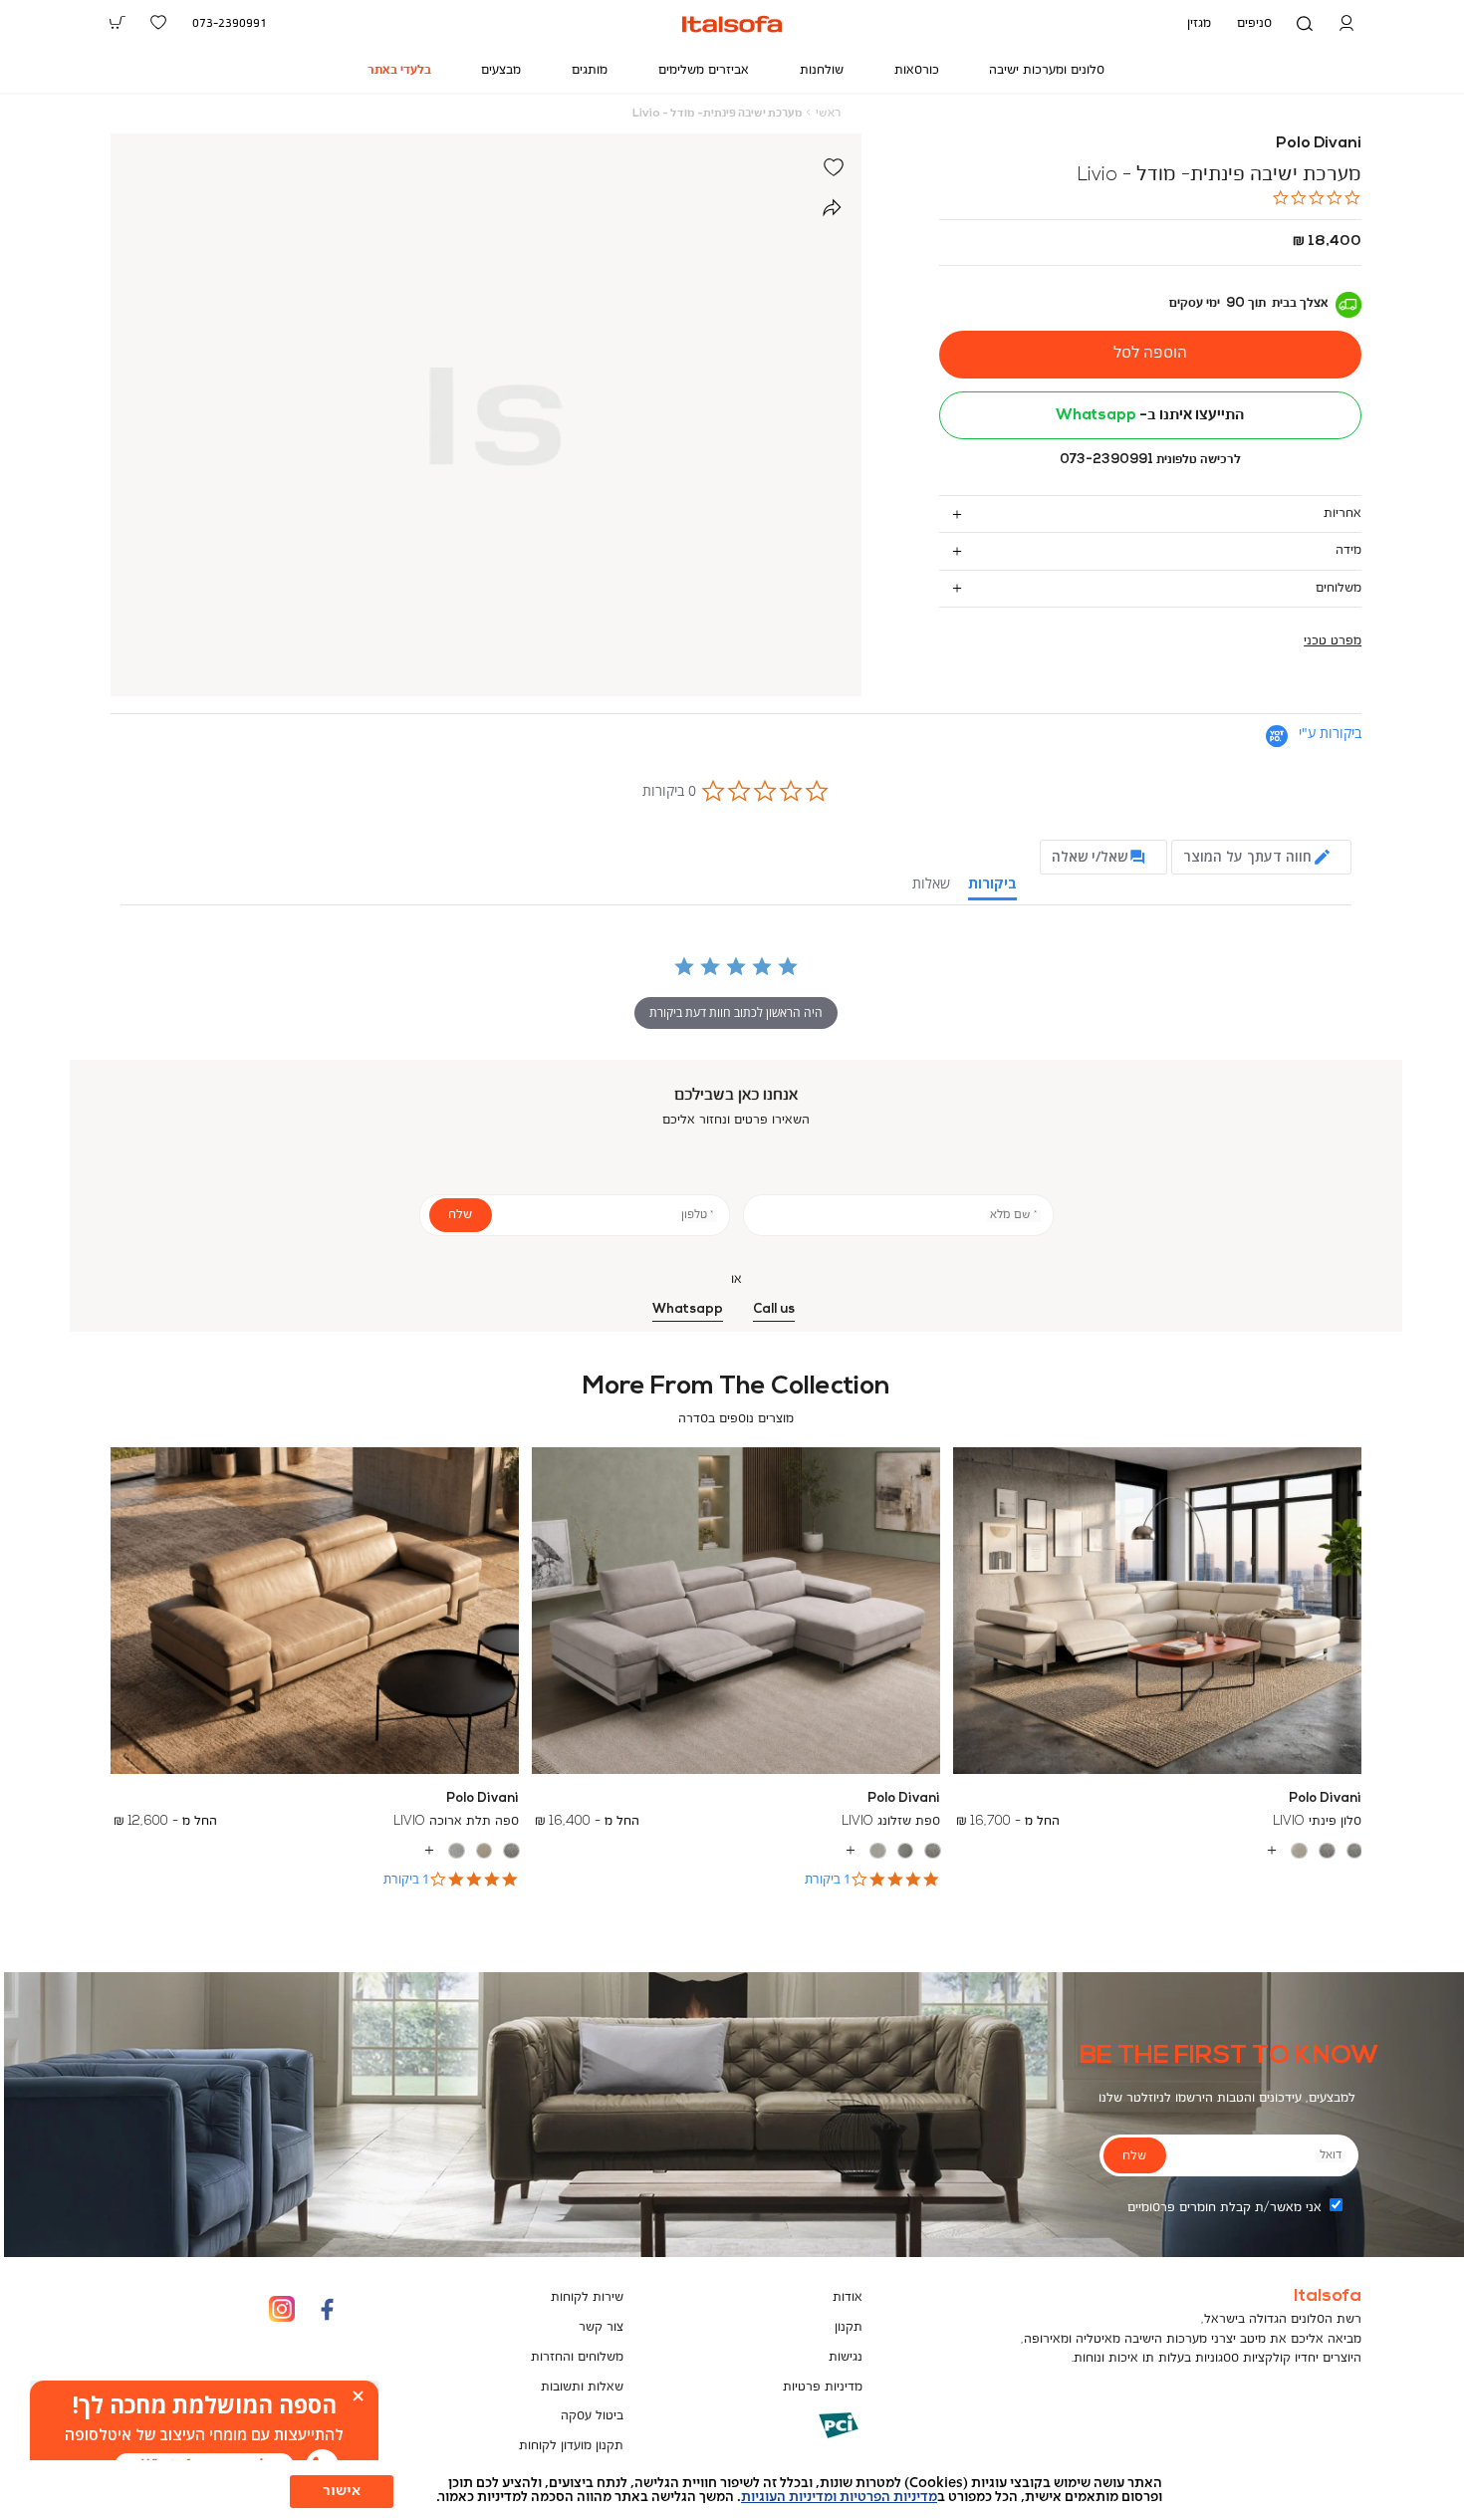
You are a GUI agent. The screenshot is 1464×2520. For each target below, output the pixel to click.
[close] (358, 2396)
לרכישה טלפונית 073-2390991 (1150, 460)
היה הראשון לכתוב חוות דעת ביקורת (736, 1012)
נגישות (846, 2357)
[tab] (1151, 513)
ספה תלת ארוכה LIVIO (456, 1821)
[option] (1355, 1851)
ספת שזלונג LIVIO (891, 1821)
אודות (848, 2297)
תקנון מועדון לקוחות (571, 2446)
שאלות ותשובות (582, 2387)
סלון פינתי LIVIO (1317, 1821)
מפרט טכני (1333, 641)
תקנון (849, 2327)
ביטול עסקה (592, 2416)
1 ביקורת (828, 1879)
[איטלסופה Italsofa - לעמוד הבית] (732, 24)
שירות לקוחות (587, 2297)
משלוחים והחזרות (577, 2357)
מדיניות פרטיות (823, 2387)
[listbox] (1158, 1851)
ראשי (828, 114)
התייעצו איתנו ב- (1150, 415)
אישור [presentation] (342, 2491)
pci (807, 2440)
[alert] (204, 2435)
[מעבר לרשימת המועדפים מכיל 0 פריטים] (159, 23)
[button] (1346, 24)
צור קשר (601, 2327)
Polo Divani (1319, 143)
